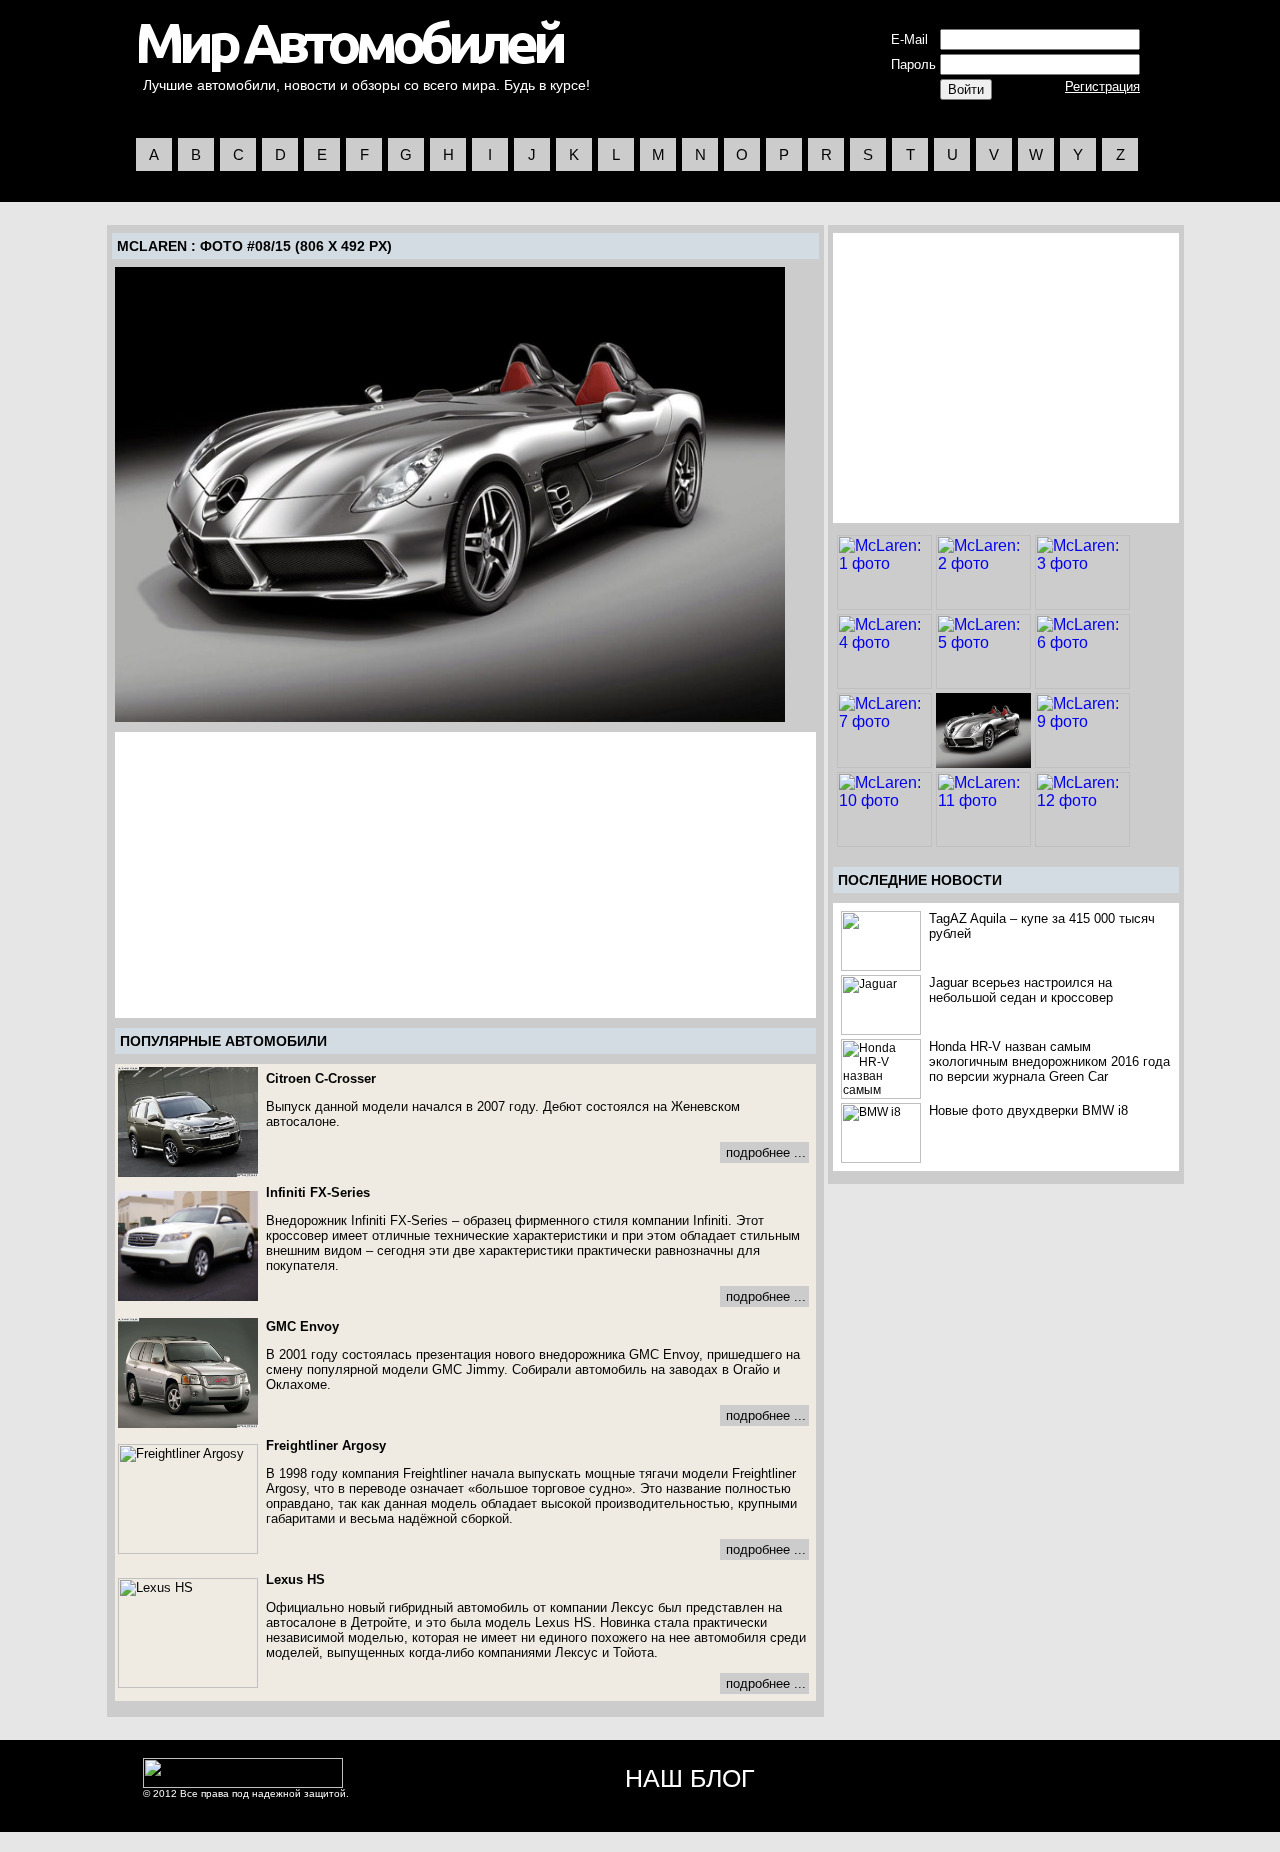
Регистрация (1102, 86)
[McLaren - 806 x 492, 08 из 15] (450, 494)
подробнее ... (766, 1152)
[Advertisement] (286, 875)
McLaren (152, 246)
